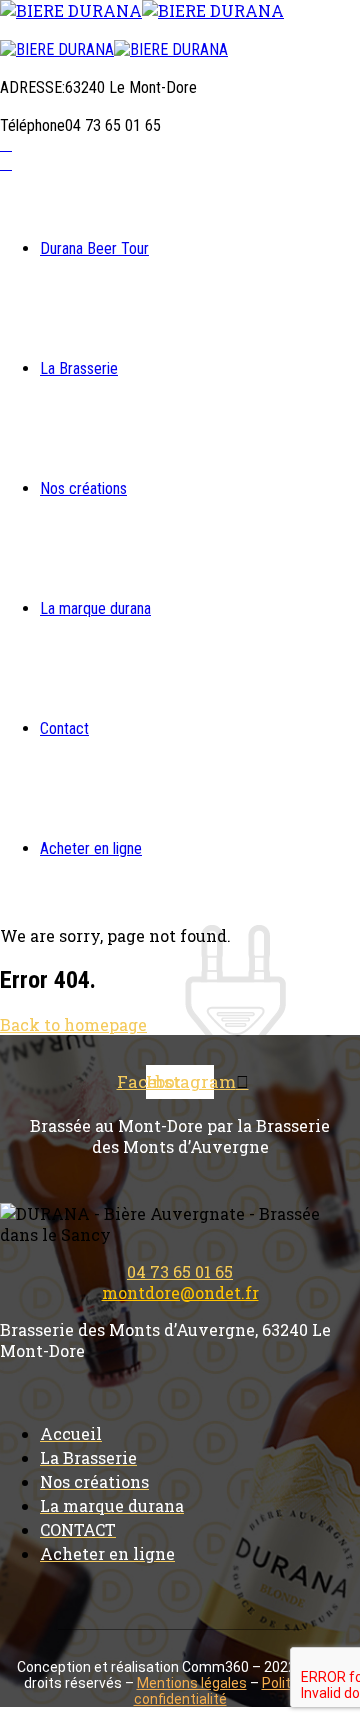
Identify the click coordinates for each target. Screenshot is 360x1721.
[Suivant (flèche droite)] (325, 861)
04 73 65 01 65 (180, 1271)
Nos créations (83, 488)
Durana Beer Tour (94, 248)
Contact (64, 728)
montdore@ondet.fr (180, 1292)
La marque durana (95, 608)
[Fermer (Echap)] (294, 22)
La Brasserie (79, 368)
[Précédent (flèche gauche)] (35, 861)
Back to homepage (73, 1024)
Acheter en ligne (91, 848)
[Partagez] (250, 22)
